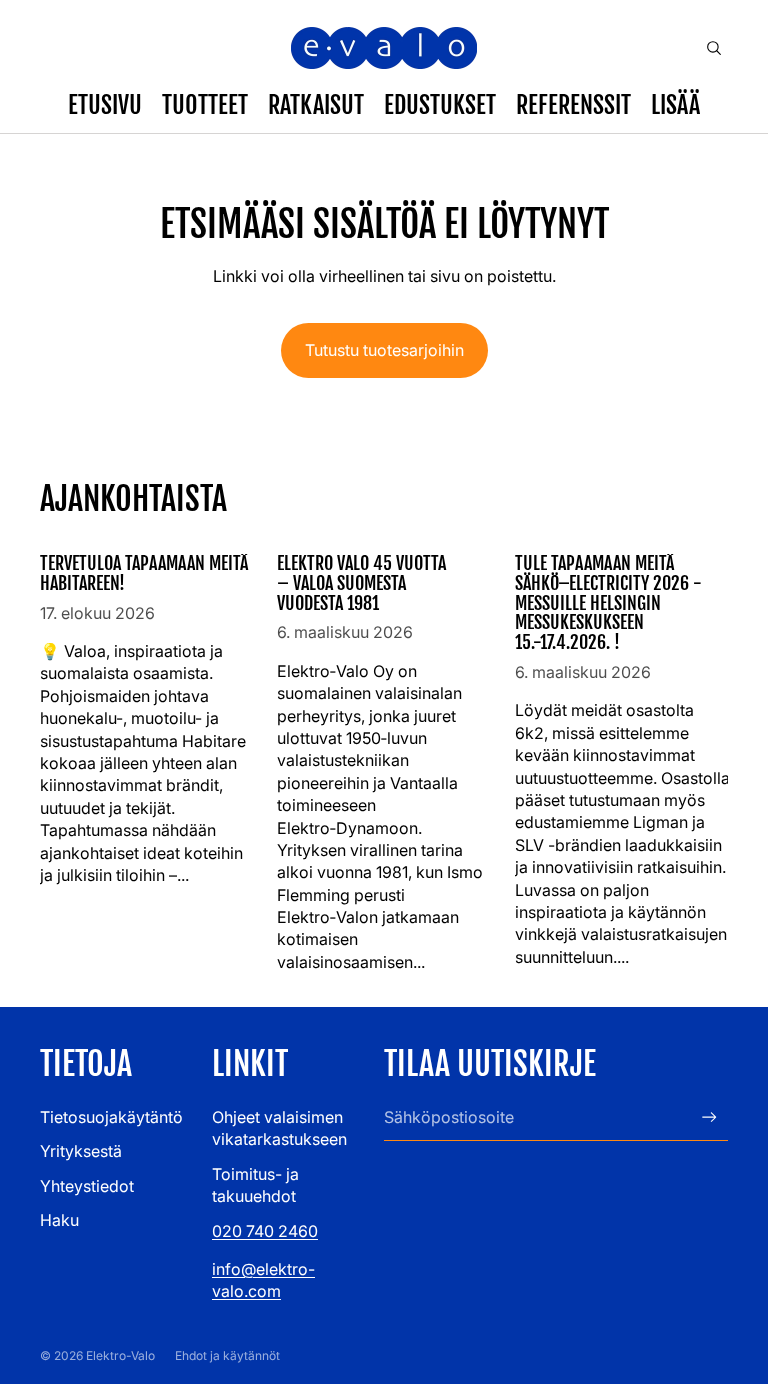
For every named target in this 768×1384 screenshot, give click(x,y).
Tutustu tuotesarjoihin (384, 350)
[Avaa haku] (714, 48)
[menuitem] (675, 105)
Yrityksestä (81, 1151)
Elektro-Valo (120, 1355)
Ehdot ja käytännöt (227, 1355)
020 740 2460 (265, 1231)
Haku (59, 1220)
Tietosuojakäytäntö (111, 1117)
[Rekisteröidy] (709, 1117)
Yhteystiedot (87, 1186)
